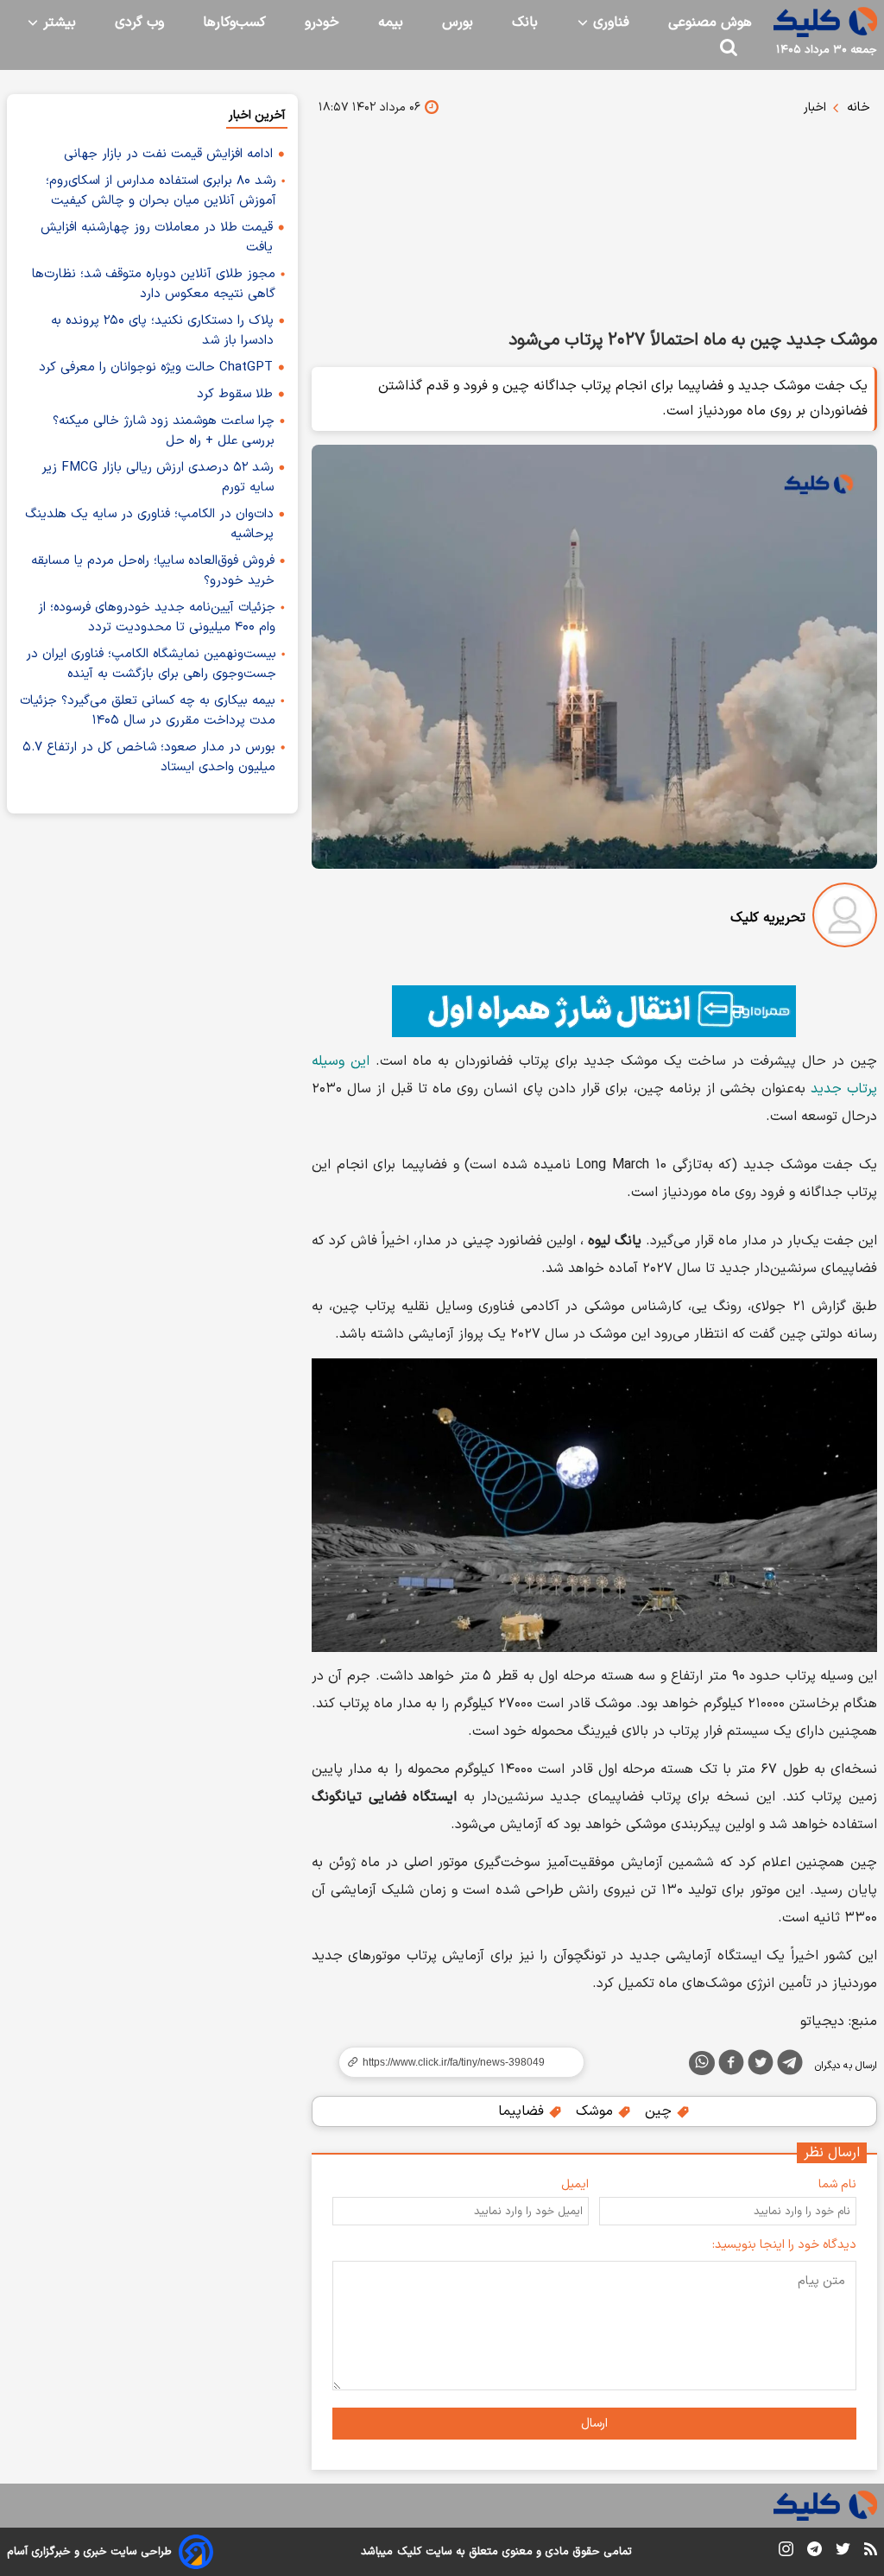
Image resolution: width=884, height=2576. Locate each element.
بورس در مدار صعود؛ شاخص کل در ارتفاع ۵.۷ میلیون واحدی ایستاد (149, 757)
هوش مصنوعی (710, 22)
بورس (458, 22)
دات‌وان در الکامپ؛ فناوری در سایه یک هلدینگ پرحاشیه (149, 524)
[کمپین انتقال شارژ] (594, 1011)
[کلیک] (825, 22)
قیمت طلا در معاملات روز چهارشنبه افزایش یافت (157, 237)
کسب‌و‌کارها (234, 22)
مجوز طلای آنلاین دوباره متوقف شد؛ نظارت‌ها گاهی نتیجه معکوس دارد (154, 284)
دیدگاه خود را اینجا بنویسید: (784, 2245)
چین (660, 2111)
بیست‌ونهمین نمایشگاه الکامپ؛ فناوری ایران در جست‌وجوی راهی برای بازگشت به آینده (151, 664)
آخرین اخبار (257, 115)
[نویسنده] (845, 918)
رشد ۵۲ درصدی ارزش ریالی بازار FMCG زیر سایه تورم (158, 478)
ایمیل (575, 2184)
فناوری (609, 22)
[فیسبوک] (731, 2066)
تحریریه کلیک (768, 918)
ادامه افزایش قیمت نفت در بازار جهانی (168, 154)
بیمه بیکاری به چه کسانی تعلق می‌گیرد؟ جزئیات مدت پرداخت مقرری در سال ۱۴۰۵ (148, 711)
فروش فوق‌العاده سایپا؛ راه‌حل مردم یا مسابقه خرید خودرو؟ (153, 571)
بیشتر (57, 22)
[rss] (871, 2552)
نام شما (837, 2184)
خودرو (322, 22)
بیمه (391, 22)
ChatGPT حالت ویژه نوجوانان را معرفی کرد (156, 367)
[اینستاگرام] (786, 2552)
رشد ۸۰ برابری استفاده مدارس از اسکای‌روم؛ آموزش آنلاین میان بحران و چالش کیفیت (161, 191)
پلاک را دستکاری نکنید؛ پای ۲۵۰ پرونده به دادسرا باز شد (162, 331)
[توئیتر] (761, 2066)
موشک (597, 2111)
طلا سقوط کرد (235, 394)
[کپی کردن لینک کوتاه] (454, 2062)
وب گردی (139, 22)
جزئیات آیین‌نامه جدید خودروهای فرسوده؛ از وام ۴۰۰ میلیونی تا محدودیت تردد (157, 617)
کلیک (409, 2552)
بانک (525, 22)
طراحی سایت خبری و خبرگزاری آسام (89, 2552)
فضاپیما (523, 2111)
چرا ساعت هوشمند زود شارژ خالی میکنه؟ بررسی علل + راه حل (164, 431)
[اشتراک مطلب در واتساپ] (702, 2063)
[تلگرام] (790, 2066)
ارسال (594, 2424)
